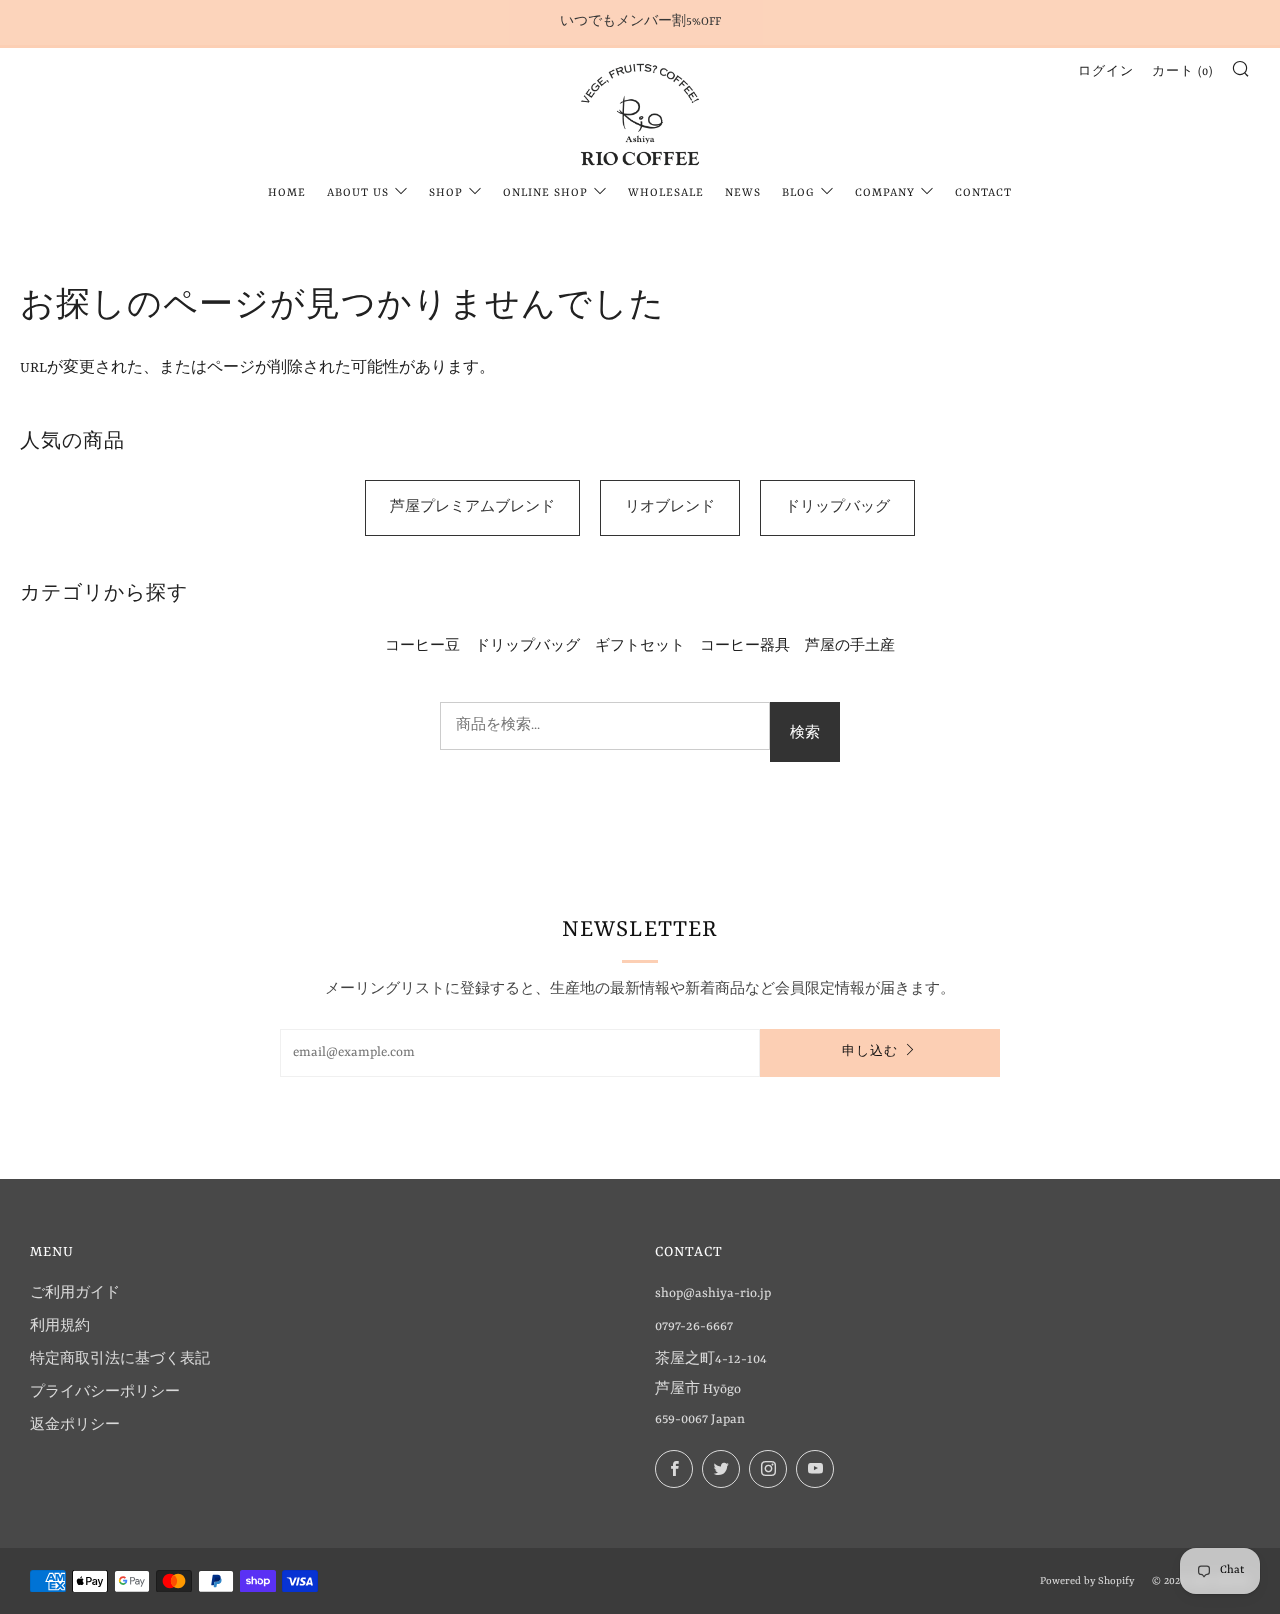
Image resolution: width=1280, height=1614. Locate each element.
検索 (805, 731)
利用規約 (60, 1326)
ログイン (1106, 72)
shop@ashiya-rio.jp (713, 1293)
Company (885, 193)
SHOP (446, 193)
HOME (287, 193)
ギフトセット (640, 646)
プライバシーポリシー (105, 1392)
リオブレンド (670, 507)
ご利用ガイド (75, 1293)
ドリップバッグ (837, 507)
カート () (1182, 72)
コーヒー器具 (745, 646)
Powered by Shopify (1087, 1581)
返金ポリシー (75, 1425)
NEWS (743, 193)
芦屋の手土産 (850, 646)
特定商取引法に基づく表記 (120, 1359)
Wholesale (666, 193)
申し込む (870, 1052)
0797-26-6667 (694, 1326)
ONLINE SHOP (545, 193)
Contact (983, 193)
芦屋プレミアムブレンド (472, 507)
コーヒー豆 (422, 646)
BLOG (798, 193)
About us (358, 193)
